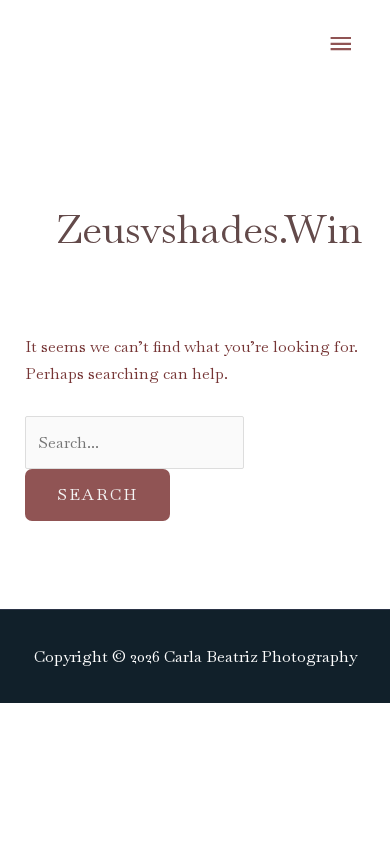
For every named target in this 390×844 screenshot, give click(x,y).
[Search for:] (134, 442)
